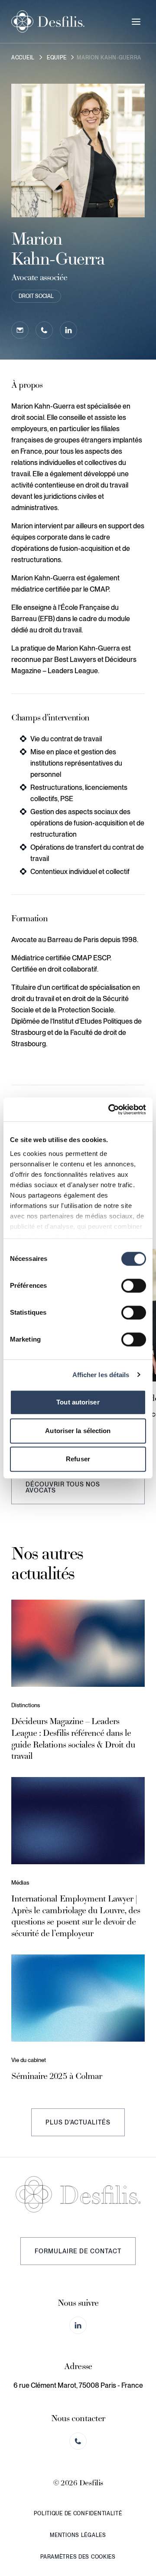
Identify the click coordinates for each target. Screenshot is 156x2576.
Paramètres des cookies (78, 2557)
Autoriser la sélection (78, 1431)
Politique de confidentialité (78, 2514)
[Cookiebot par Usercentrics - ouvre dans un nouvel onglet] (110, 1110)
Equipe (57, 58)
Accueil (23, 58)
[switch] (134, 1286)
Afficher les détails (101, 1375)
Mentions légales (78, 2535)
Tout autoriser (78, 1402)
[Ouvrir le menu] (136, 22)
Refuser (78, 1459)
